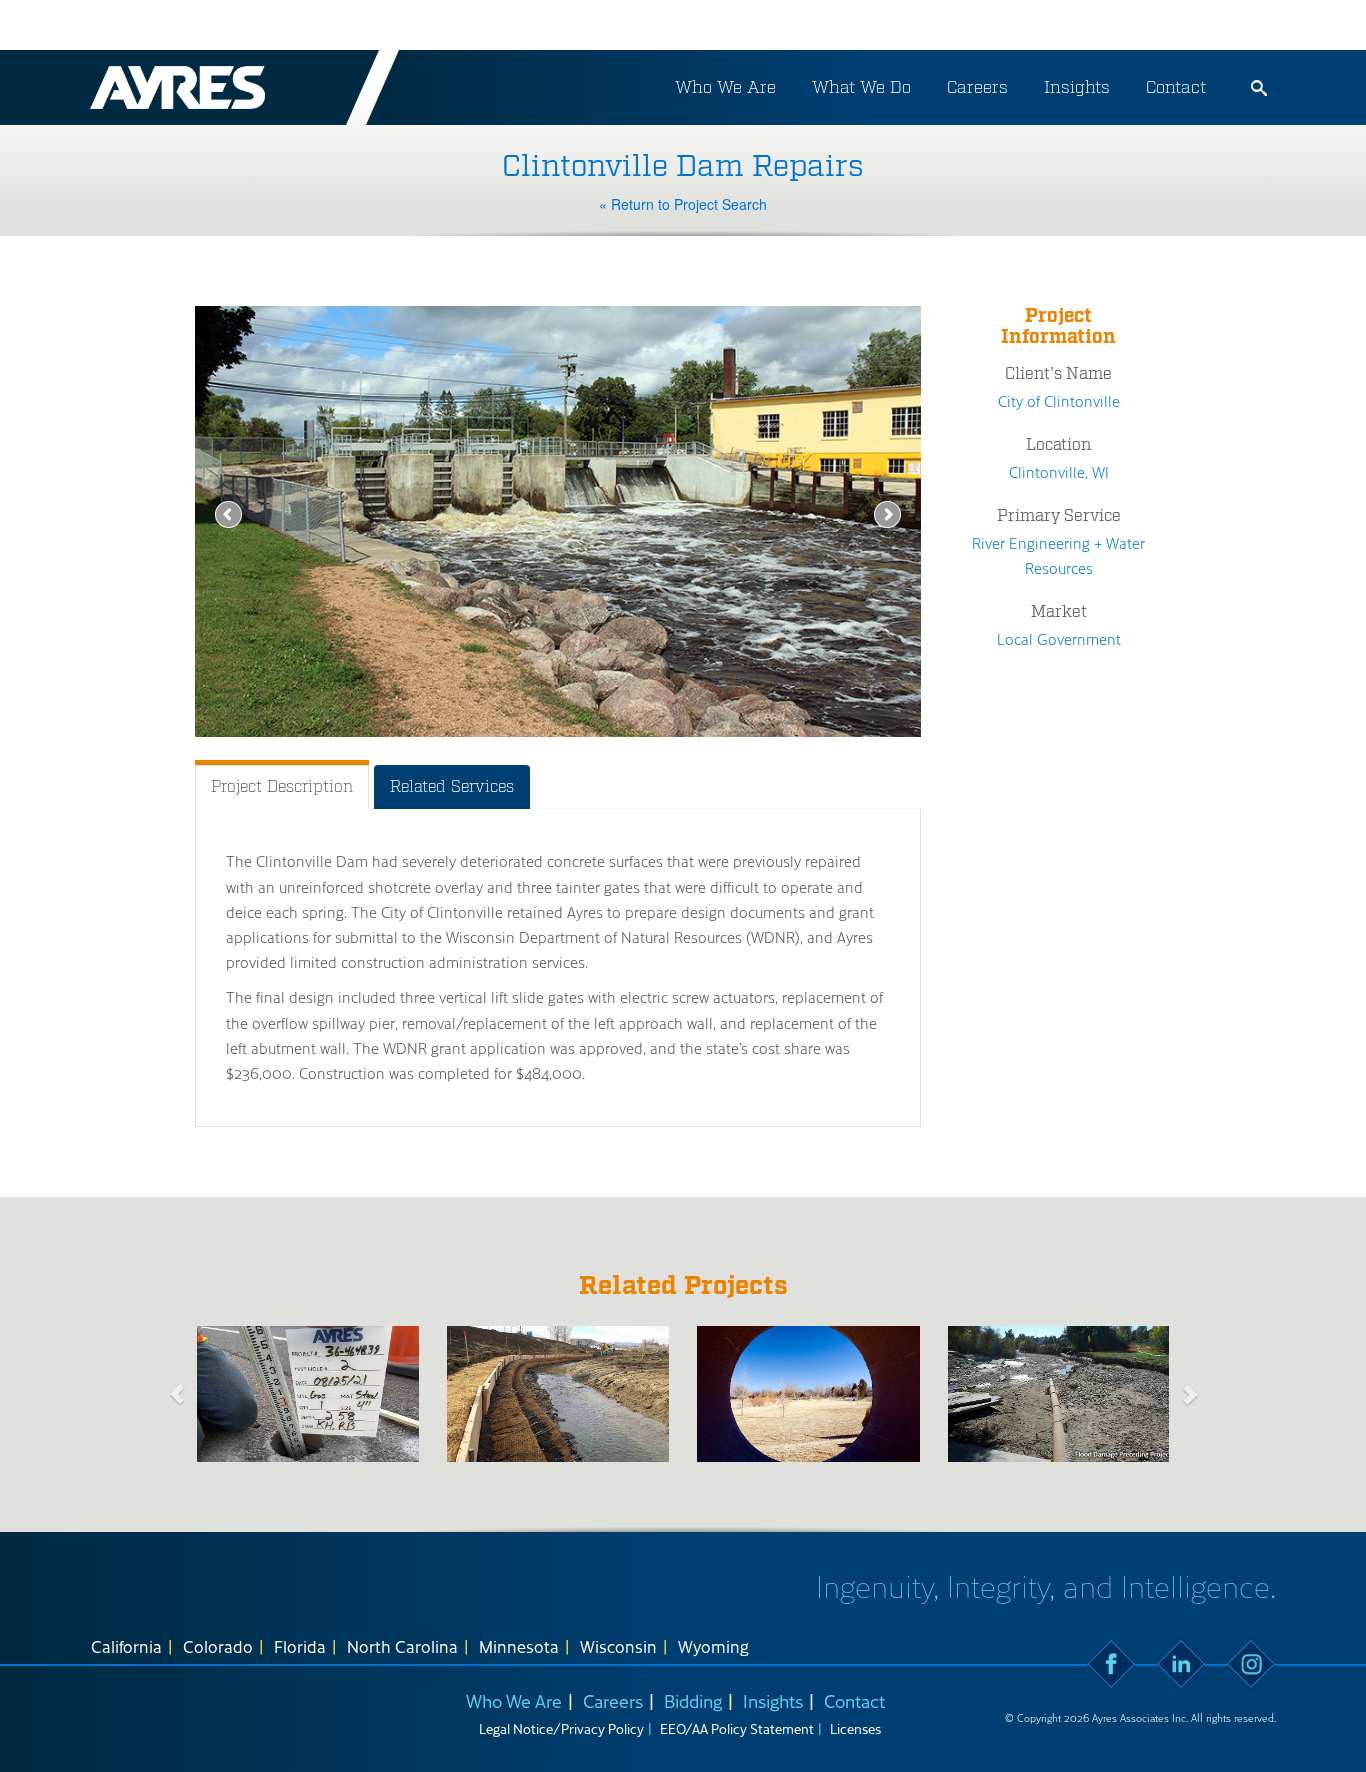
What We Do (861, 87)
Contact (1176, 87)
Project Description (282, 786)
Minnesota (519, 1646)
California (126, 1646)
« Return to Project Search (683, 204)
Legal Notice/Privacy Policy (561, 1728)
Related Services (452, 786)
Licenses (855, 1728)
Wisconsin (618, 1646)
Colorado (218, 1646)
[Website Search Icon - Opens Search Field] (1259, 88)
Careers (977, 87)
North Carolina (402, 1646)
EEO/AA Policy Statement (737, 1728)
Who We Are (725, 87)
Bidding (693, 1700)
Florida (300, 1646)
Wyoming (713, 1646)
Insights (1077, 87)
